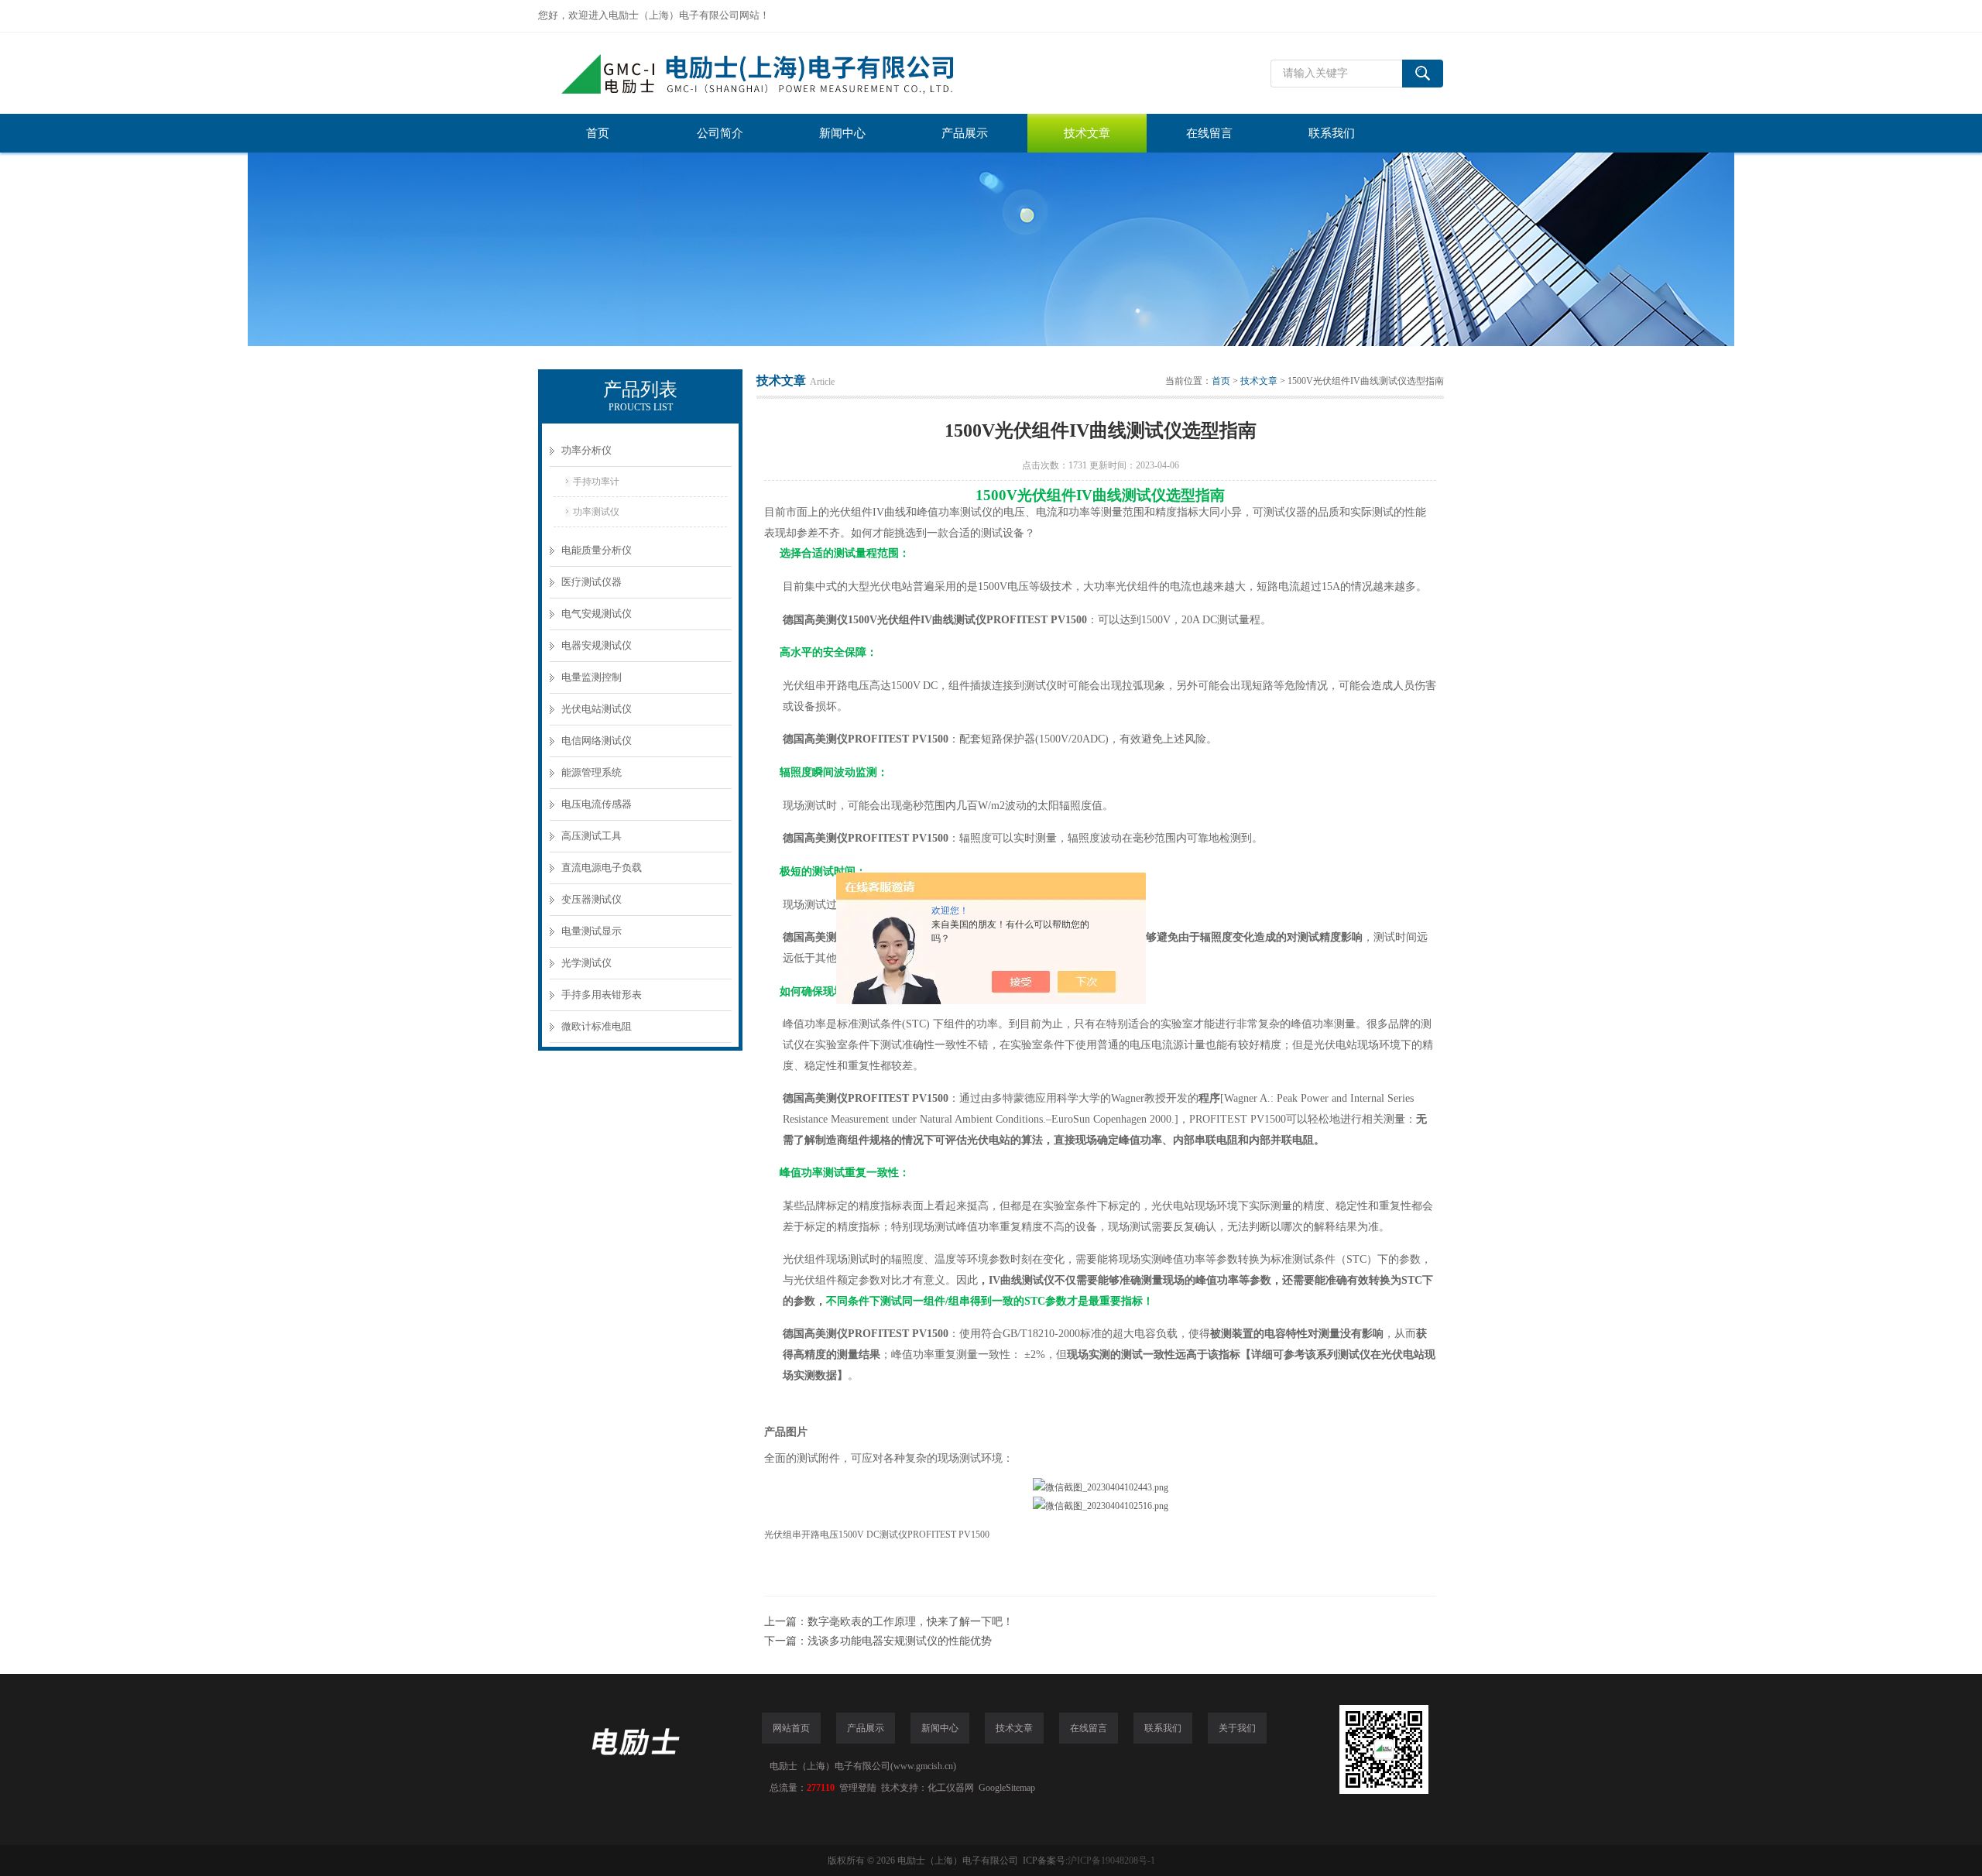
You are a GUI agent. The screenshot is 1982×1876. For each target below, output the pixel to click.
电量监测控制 (592, 677)
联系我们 (1332, 133)
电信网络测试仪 (597, 741)
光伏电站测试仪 (597, 709)
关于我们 (1237, 1728)
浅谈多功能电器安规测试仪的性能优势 (900, 1641)
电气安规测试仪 (597, 614)
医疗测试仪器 (592, 582)
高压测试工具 (592, 836)
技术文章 (1087, 133)
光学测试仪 (586, 963)
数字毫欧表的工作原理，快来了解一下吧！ (910, 1622)
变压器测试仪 (592, 899)
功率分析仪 (586, 450)
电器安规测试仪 (597, 645)
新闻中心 (842, 133)
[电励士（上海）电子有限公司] (770, 73)
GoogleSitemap (1007, 1788)
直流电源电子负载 (602, 868)
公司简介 (720, 133)
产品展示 (965, 133)
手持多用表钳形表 (602, 995)
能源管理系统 (592, 772)
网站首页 (791, 1728)
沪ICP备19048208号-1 (1111, 1861)
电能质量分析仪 (597, 550)
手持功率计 (596, 482)
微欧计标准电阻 (597, 1026)
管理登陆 (858, 1788)
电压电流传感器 (597, 804)
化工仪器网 (951, 1788)
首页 (598, 133)
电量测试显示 (592, 931)
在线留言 (1209, 133)
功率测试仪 (596, 512)
